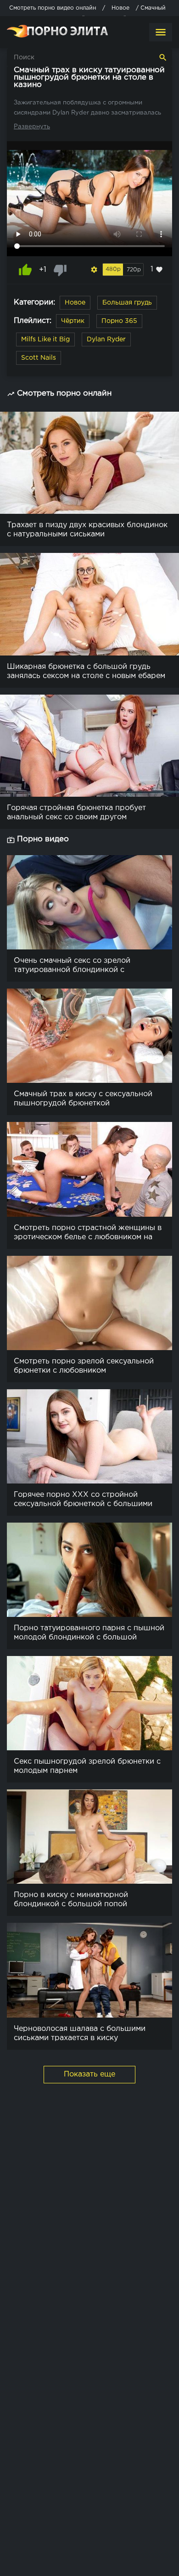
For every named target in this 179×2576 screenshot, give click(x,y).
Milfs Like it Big (45, 339)
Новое (75, 303)
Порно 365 (119, 321)
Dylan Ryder (106, 339)
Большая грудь (127, 303)
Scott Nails (39, 358)
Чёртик (73, 321)
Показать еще (89, 2074)
